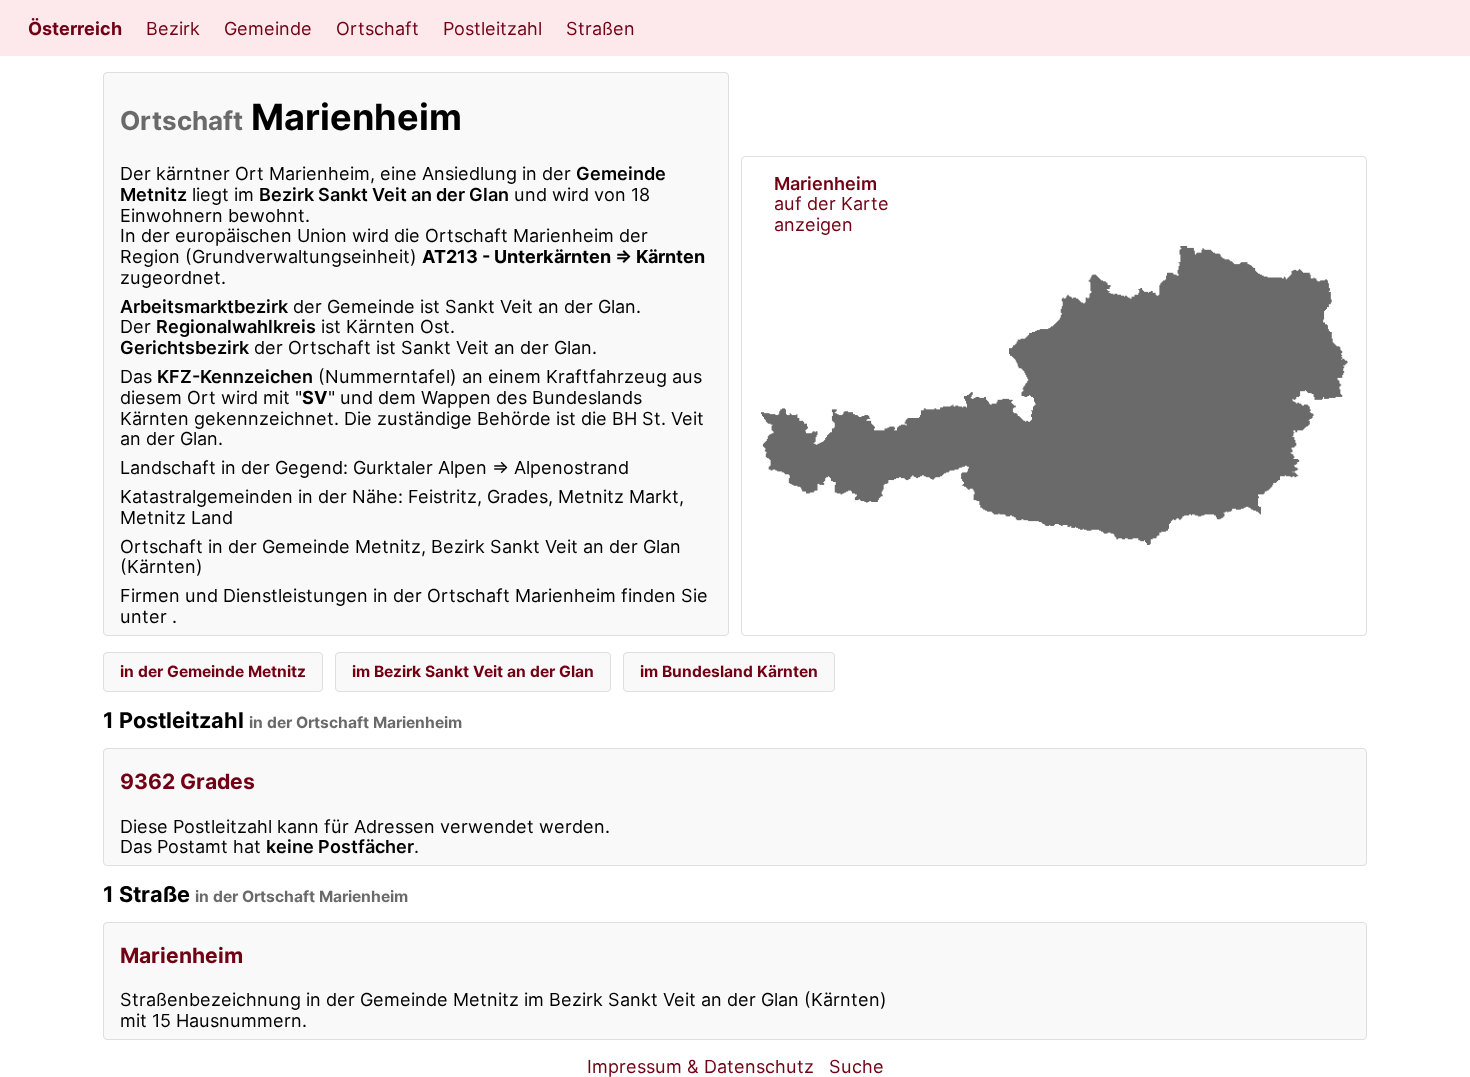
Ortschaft (377, 28)
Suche (856, 1066)
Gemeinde (268, 28)
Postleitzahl (492, 28)
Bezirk (173, 28)
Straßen (600, 28)
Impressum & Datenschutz (700, 1066)
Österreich (75, 28)
